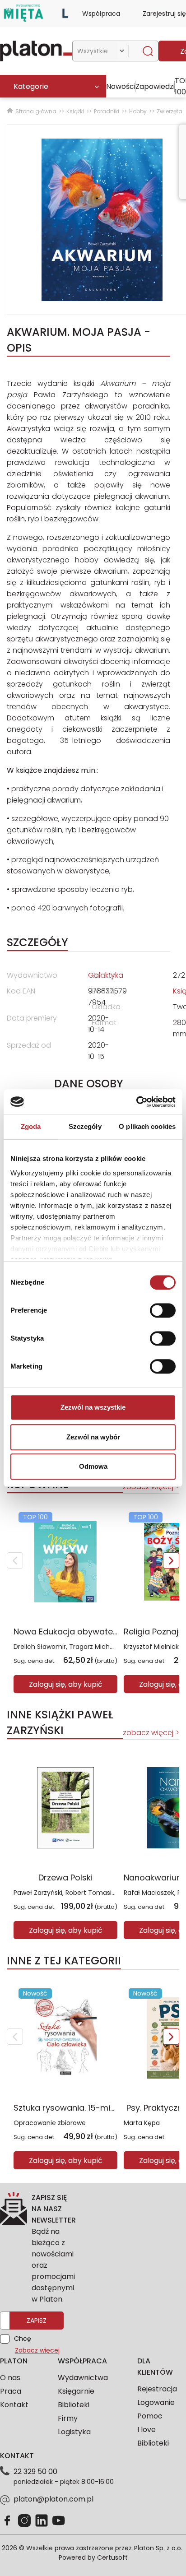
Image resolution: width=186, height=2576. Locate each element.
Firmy (68, 2418)
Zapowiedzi (155, 86)
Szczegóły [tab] (85, 1126)
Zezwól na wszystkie (93, 1407)
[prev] (15, 1560)
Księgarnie (76, 2391)
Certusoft (112, 2557)
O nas (10, 2378)
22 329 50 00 (35, 2472)
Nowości (121, 86)
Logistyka (74, 2432)
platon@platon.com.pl (53, 2499)
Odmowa (93, 1466)
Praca (11, 2391)
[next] (171, 1560)
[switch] (163, 1310)
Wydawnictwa (83, 2378)
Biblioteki (74, 2405)
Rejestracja (157, 2389)
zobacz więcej (148, 1733)
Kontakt (14, 2405)
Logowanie (156, 2402)
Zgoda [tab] (31, 1126)
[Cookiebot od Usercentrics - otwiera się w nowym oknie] (136, 1102)
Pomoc (150, 2416)
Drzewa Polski (65, 1877)
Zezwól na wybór (93, 1437)
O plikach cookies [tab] (147, 1126)
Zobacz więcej (37, 2350)
